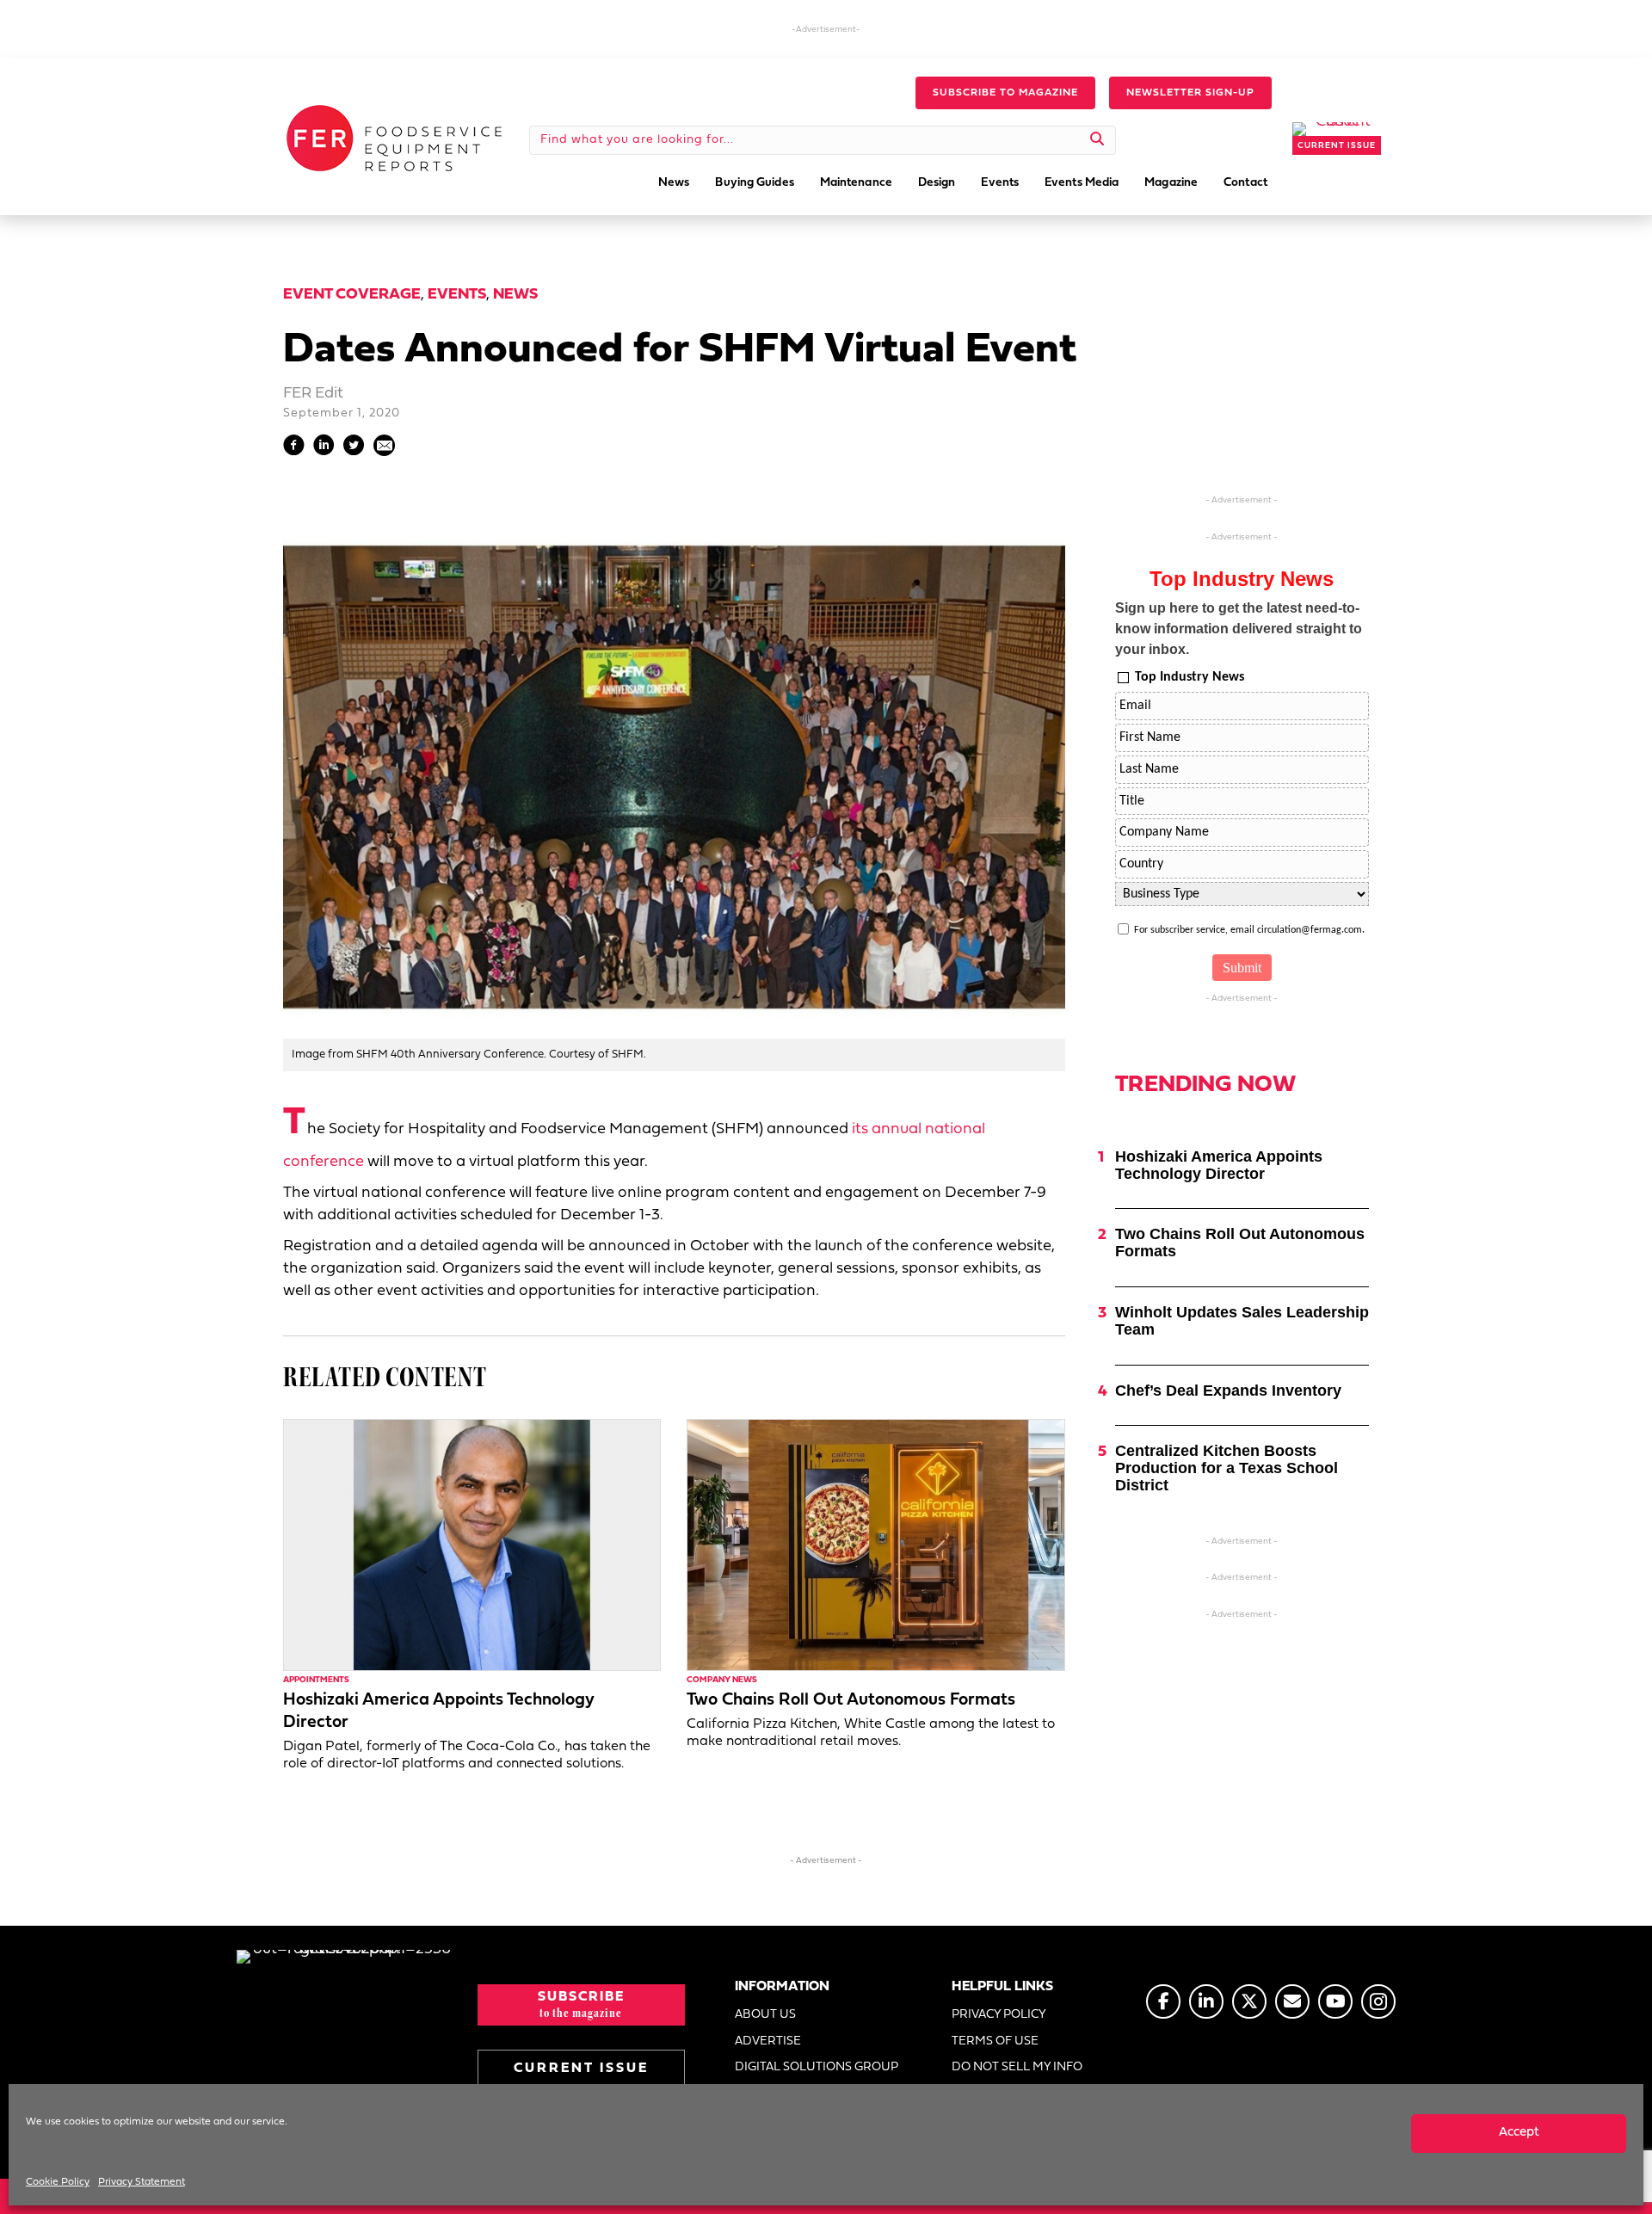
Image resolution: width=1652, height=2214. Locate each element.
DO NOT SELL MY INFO (1017, 2067)
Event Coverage (352, 295)
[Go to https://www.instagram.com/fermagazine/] (1378, 2001)
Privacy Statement (142, 2182)
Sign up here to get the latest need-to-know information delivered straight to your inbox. (1239, 629)
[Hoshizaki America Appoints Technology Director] (472, 1545)
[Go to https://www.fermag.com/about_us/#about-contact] (1292, 2001)
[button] (1005, 93)
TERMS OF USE (995, 2041)
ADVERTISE (768, 2041)
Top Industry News (1190, 677)
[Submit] (1097, 140)
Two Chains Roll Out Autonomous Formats (851, 1700)
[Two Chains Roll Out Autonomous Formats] (875, 1545)
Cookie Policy (58, 2182)
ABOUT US (765, 2015)
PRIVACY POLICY (999, 2015)
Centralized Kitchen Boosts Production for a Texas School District (1227, 1468)
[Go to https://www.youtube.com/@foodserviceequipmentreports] (1335, 2001)
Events (457, 295)
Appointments (316, 1680)
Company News (722, 1680)
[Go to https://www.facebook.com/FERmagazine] (1163, 2001)
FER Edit (313, 394)
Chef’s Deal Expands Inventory (1228, 1391)
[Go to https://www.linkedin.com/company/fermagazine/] (1206, 2001)
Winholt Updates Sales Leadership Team (1242, 1321)
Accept (1519, 2133)
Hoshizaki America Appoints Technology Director (1219, 1165)
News (515, 295)
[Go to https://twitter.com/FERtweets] (1249, 2001)
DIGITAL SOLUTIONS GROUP (817, 2067)
